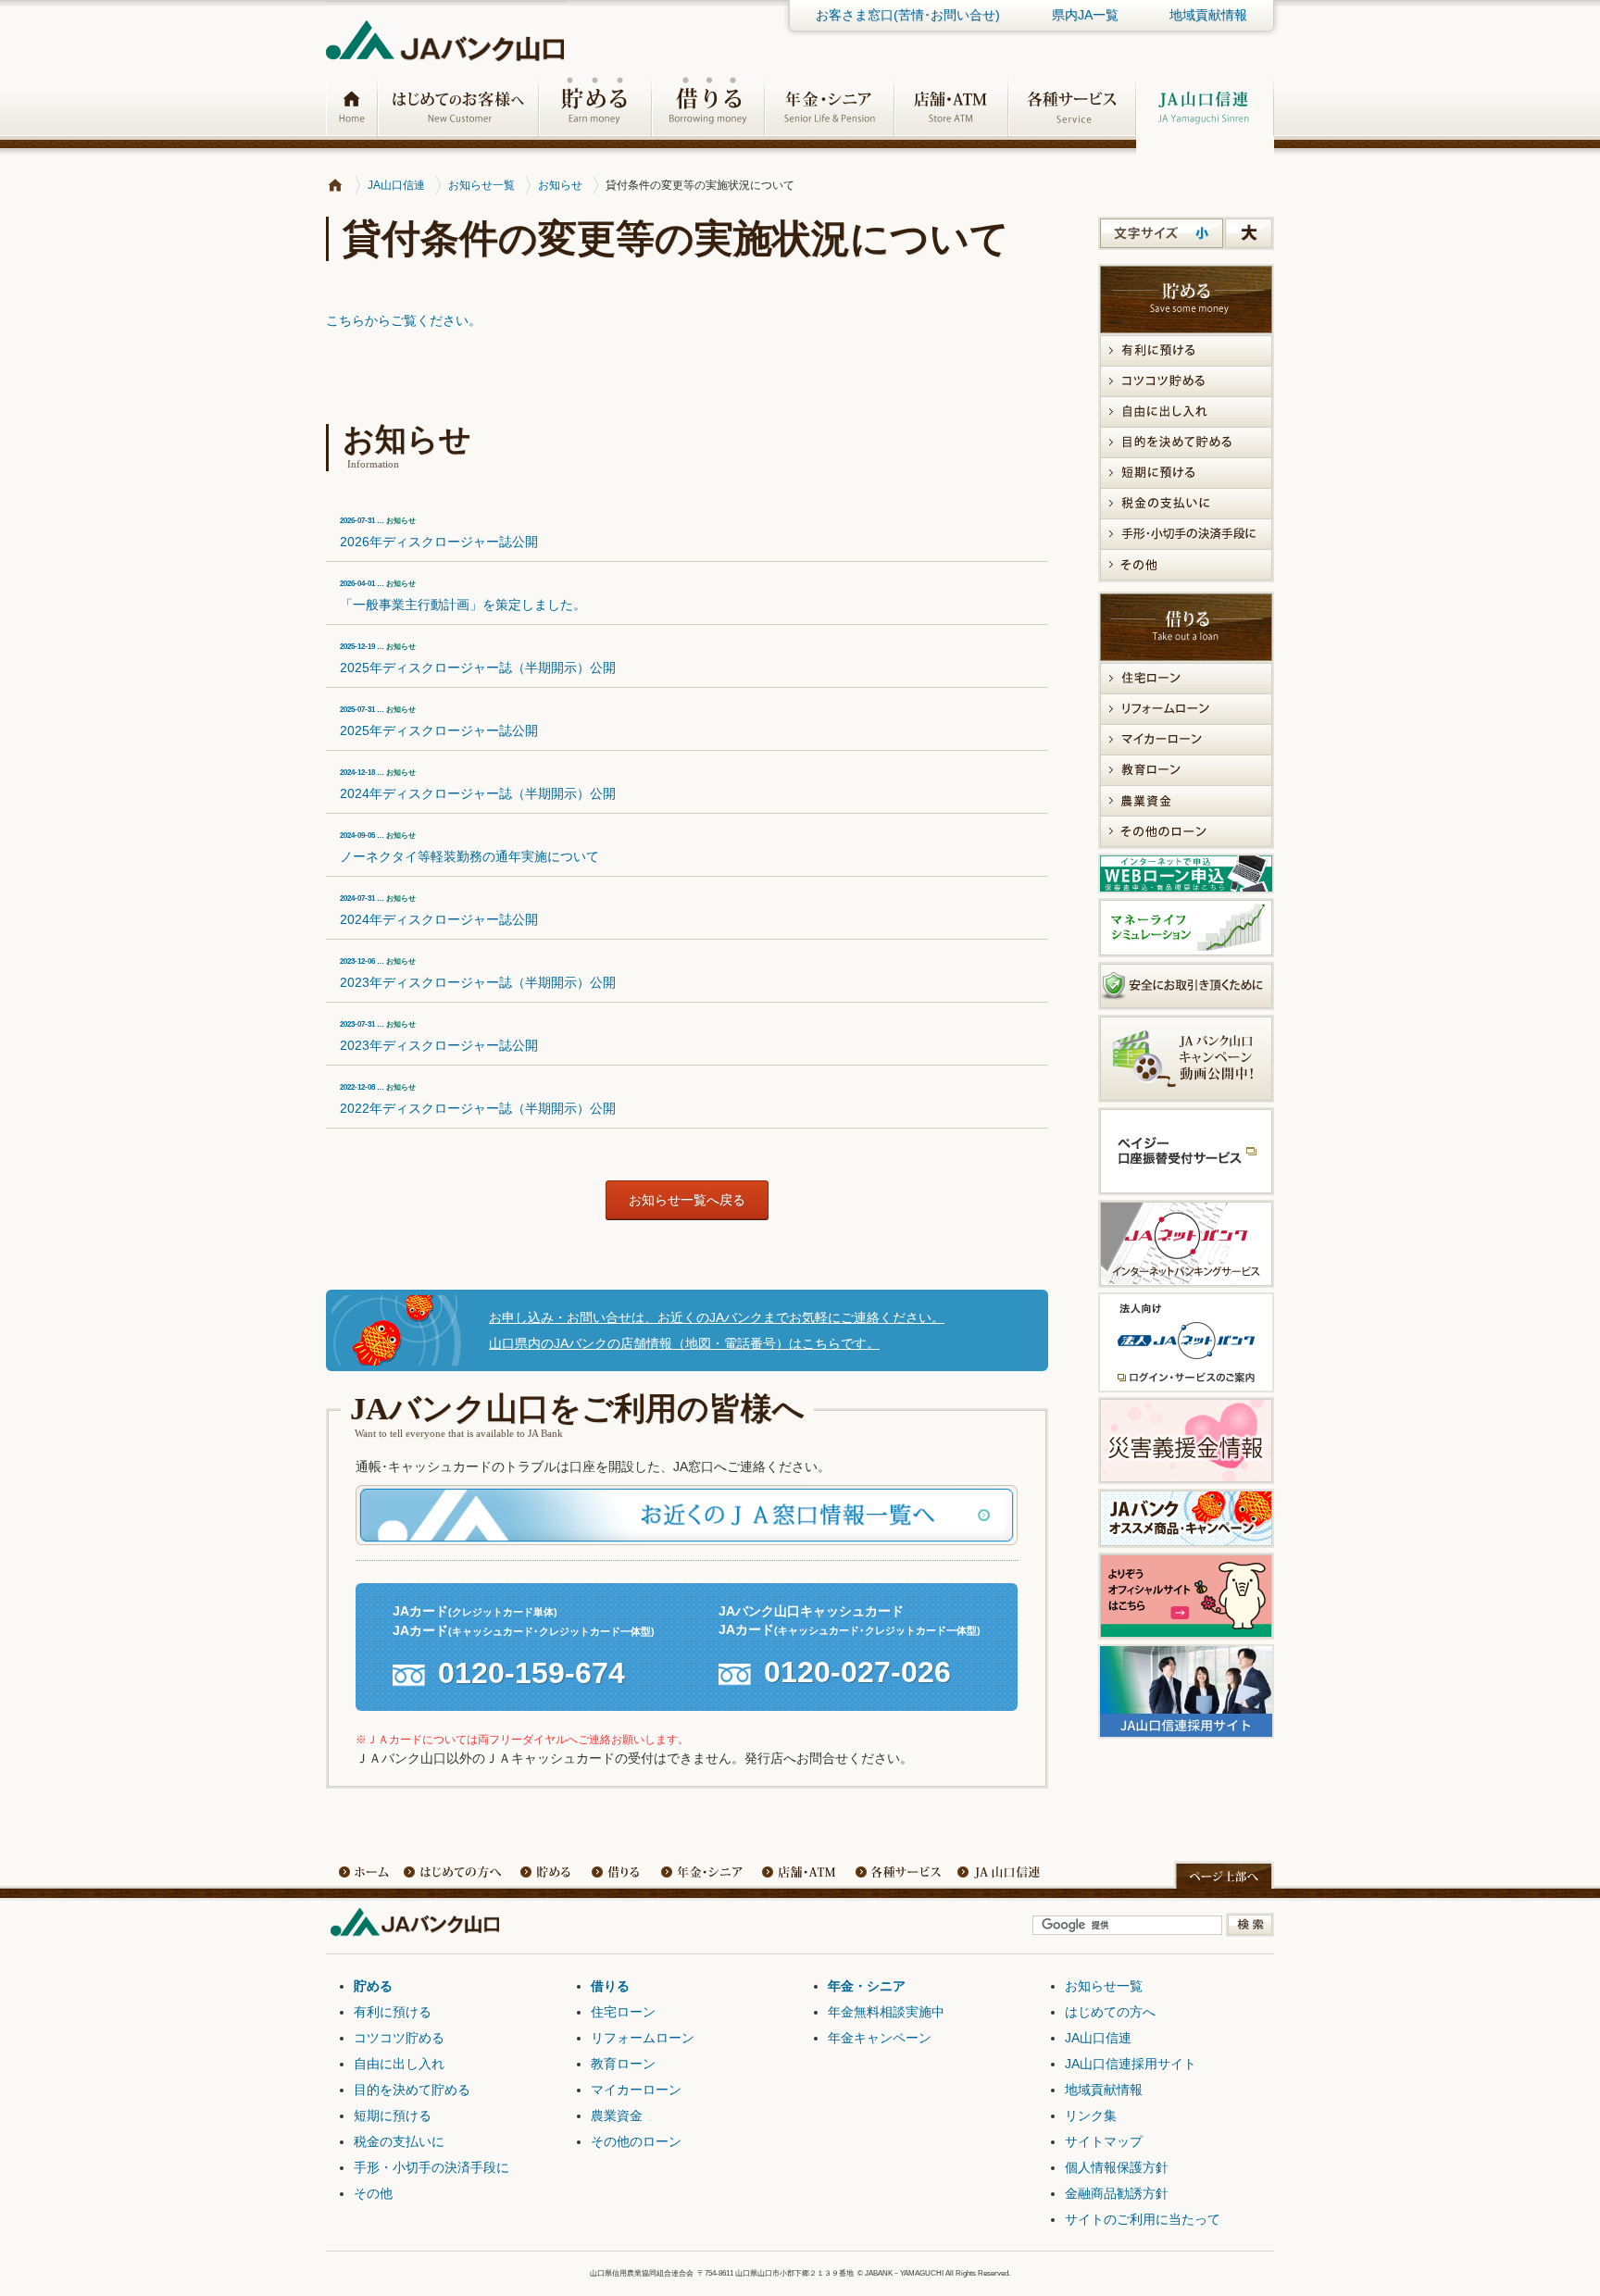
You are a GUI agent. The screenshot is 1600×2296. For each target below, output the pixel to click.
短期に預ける (393, 2115)
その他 (373, 2193)
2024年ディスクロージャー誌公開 (439, 911)
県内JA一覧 (1085, 15)
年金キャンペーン (880, 2038)
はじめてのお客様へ (456, 1875)
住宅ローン (623, 2012)
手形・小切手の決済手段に (431, 2167)
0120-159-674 (531, 1674)
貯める (548, 1875)
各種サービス (895, 1875)
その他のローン (636, 2141)
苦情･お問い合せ (908, 15)
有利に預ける (393, 2012)
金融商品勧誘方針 (1117, 2193)
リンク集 (1091, 2115)
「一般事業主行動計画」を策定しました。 (463, 596)
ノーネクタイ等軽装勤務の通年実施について (469, 848)
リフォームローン (643, 2038)
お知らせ (560, 185)
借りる (622, 1875)
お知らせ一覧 (481, 185)
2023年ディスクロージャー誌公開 (439, 1036)
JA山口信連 (396, 185)
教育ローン (623, 2064)
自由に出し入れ (399, 2064)
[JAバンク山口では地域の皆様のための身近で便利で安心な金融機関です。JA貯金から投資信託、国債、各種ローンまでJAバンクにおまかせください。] (335, 185)
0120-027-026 (857, 1673)
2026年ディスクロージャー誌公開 (439, 533)
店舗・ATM (798, 1875)
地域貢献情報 (1208, 15)
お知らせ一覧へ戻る (687, 1200)
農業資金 (617, 2115)
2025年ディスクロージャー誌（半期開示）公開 (478, 659)
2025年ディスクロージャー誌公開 (439, 722)
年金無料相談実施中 (886, 2012)
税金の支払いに (399, 2141)
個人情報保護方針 (1117, 2167)
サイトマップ (1104, 2141)
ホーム (363, 1875)
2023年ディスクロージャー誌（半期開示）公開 (478, 973)
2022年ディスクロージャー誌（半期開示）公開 (478, 1099)
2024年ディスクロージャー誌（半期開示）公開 (478, 785)
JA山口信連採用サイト (1131, 2064)
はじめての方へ (1110, 2012)
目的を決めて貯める (412, 2090)
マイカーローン (636, 2090)
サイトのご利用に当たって (1143, 2219)
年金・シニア (706, 1875)
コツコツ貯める (399, 2038)
